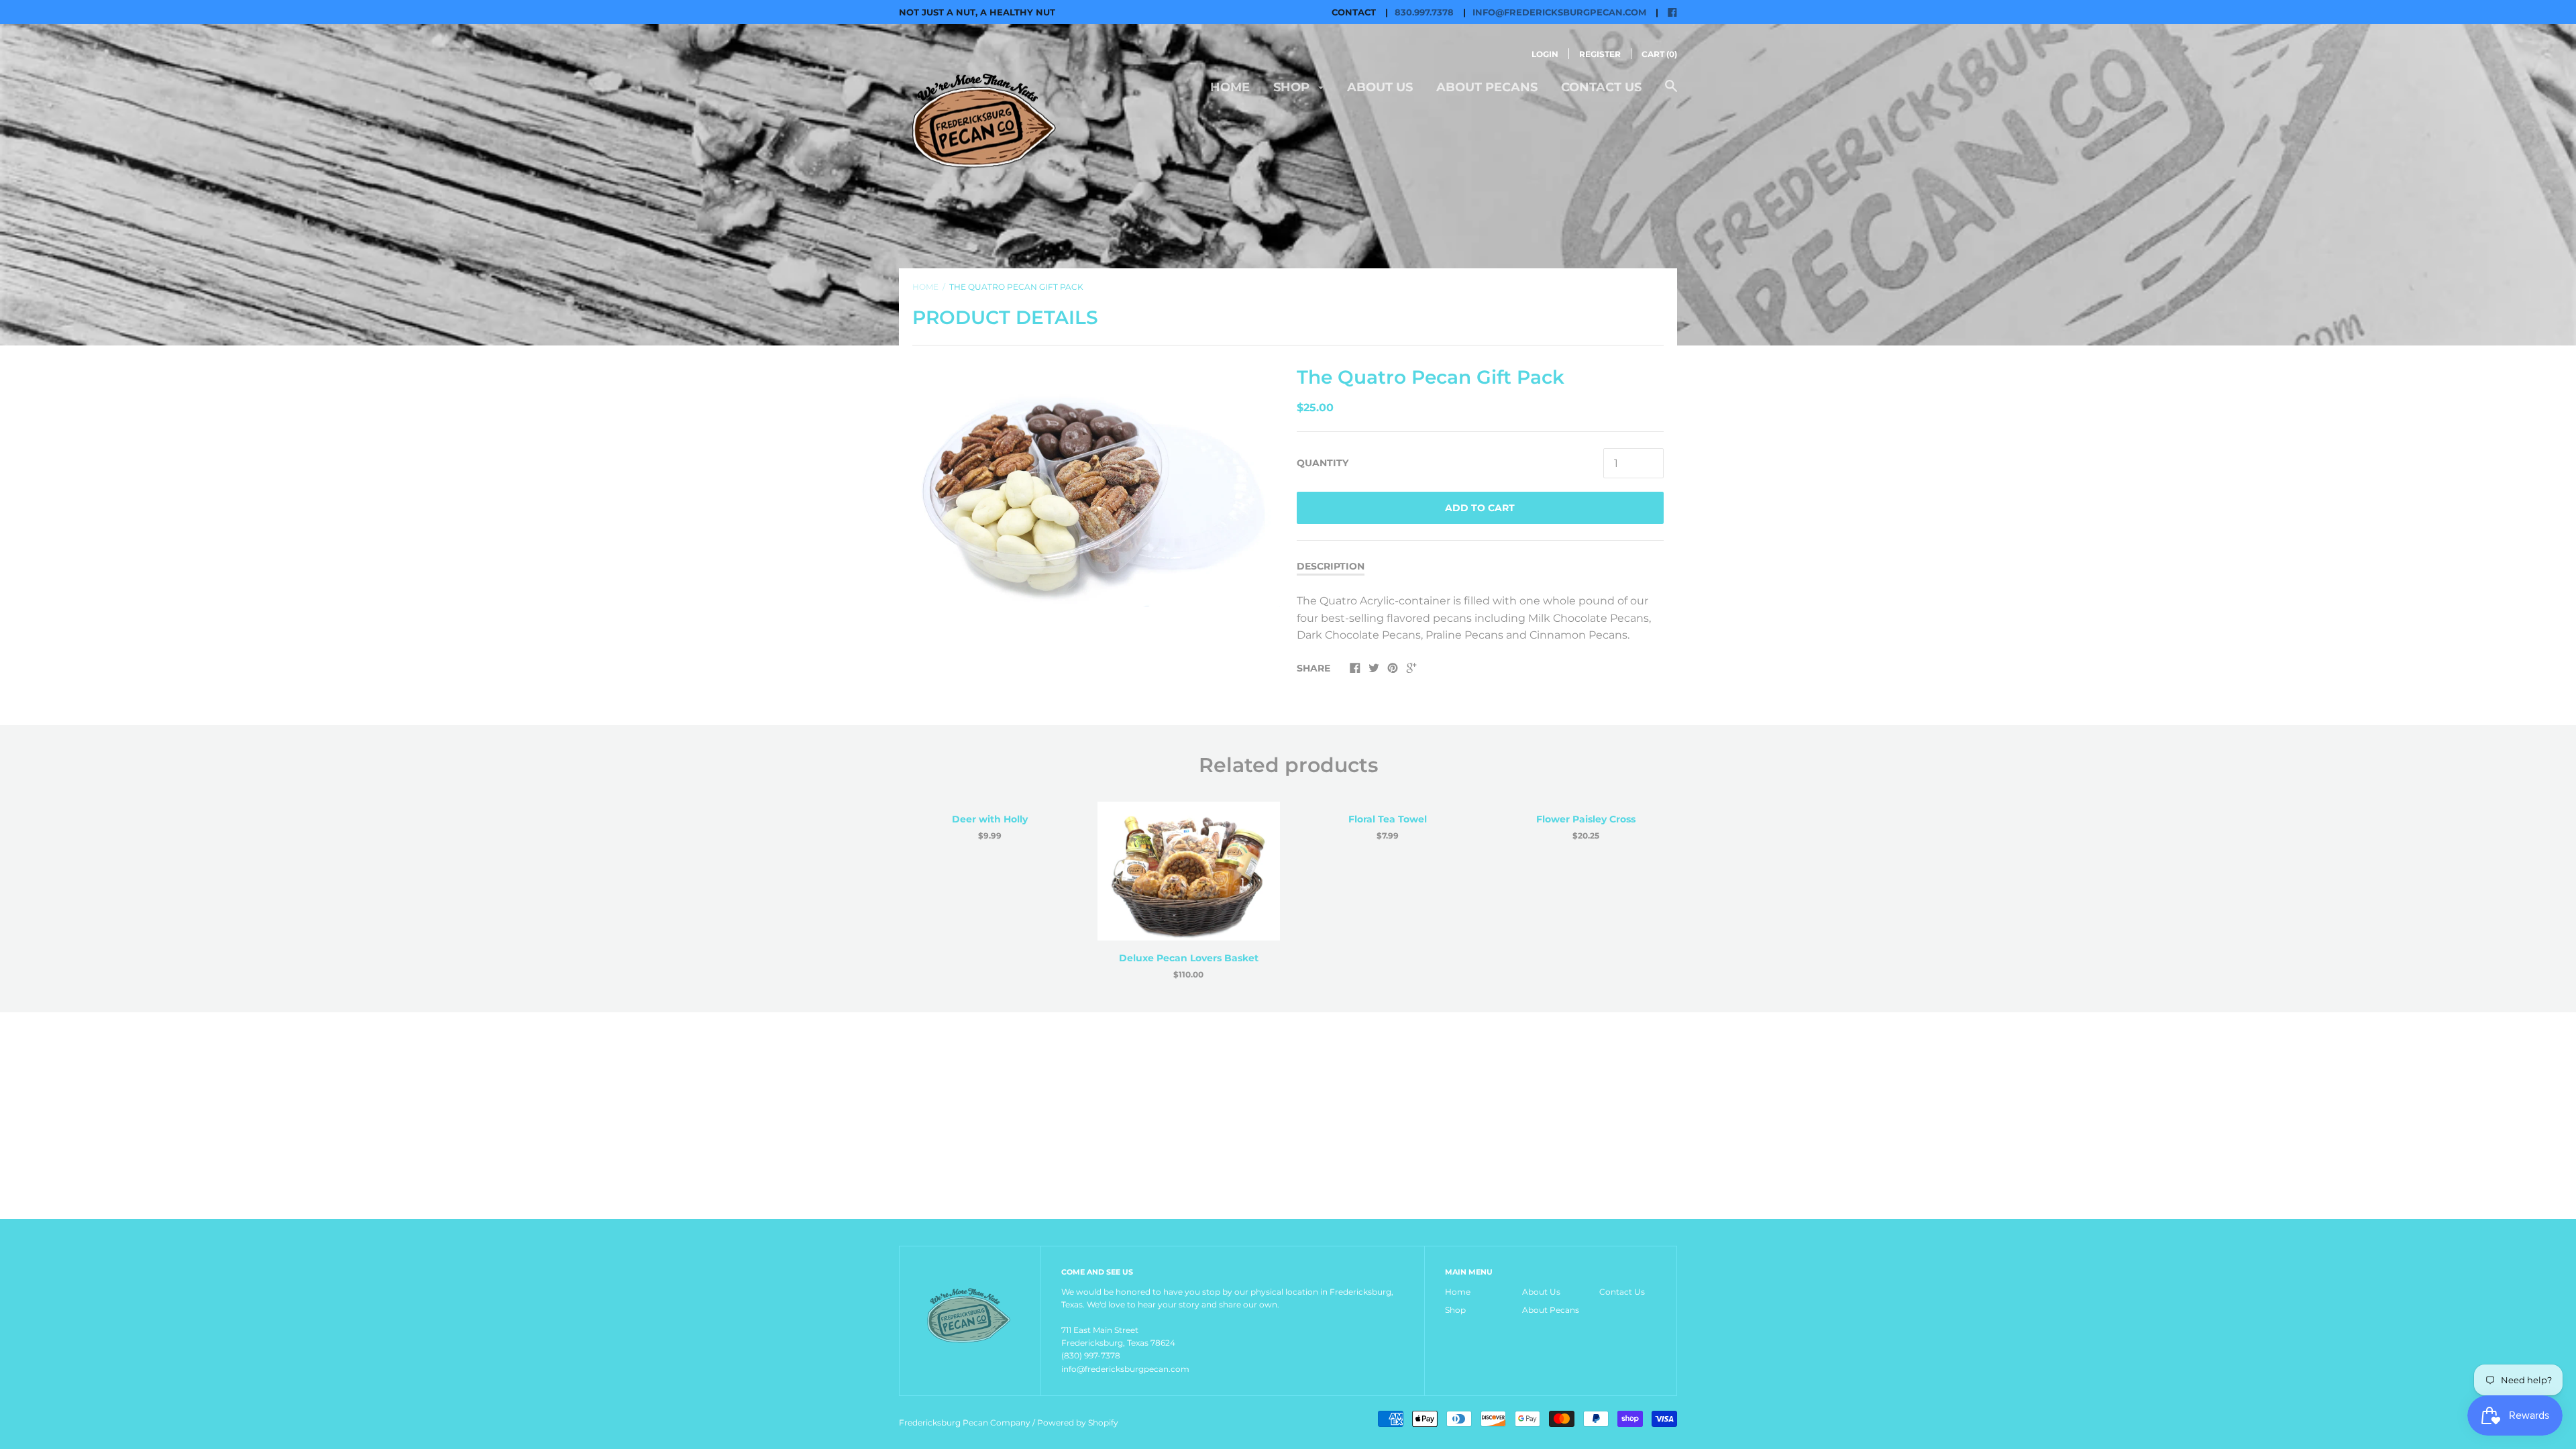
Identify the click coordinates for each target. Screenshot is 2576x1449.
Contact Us (1601, 87)
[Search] (1671, 93)
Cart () (1659, 54)
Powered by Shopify (1078, 1423)
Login (1545, 54)
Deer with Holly (990, 819)
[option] (1096, 485)
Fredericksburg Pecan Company (966, 1423)
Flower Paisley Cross (1586, 819)
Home (1230, 87)
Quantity (1323, 463)
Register (1600, 54)
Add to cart (1480, 508)
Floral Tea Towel (1388, 819)
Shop (1293, 87)
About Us (1380, 87)
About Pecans (1487, 87)
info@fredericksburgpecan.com (1559, 12)
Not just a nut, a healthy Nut (977, 12)
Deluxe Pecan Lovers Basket (1189, 958)
